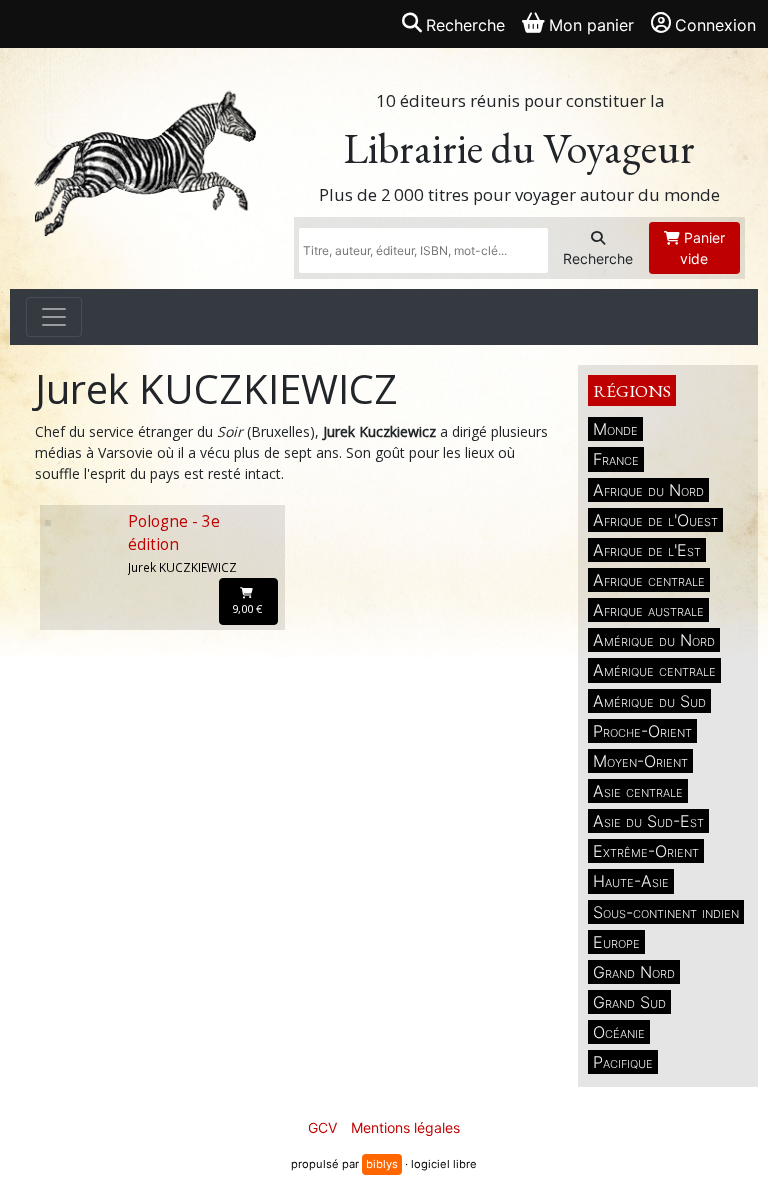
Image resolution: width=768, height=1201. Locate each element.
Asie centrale (638, 791)
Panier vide (702, 248)
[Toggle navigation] (54, 317)
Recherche (598, 258)
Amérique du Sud (649, 701)
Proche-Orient (642, 731)
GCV (322, 1127)
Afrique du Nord (648, 490)
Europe (616, 942)
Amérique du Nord (654, 640)
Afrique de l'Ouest (655, 520)
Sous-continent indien (666, 912)
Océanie (619, 1032)
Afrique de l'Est (647, 550)
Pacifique (623, 1062)
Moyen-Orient (640, 761)
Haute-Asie (631, 881)
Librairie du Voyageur (519, 148)
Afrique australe (648, 610)
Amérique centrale (654, 670)
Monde (615, 429)
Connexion (715, 25)
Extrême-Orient (646, 851)
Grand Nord (634, 972)
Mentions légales (405, 1127)
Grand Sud (629, 1002)
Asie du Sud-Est (648, 821)
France (616, 459)
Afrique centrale (649, 580)
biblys (382, 1164)
